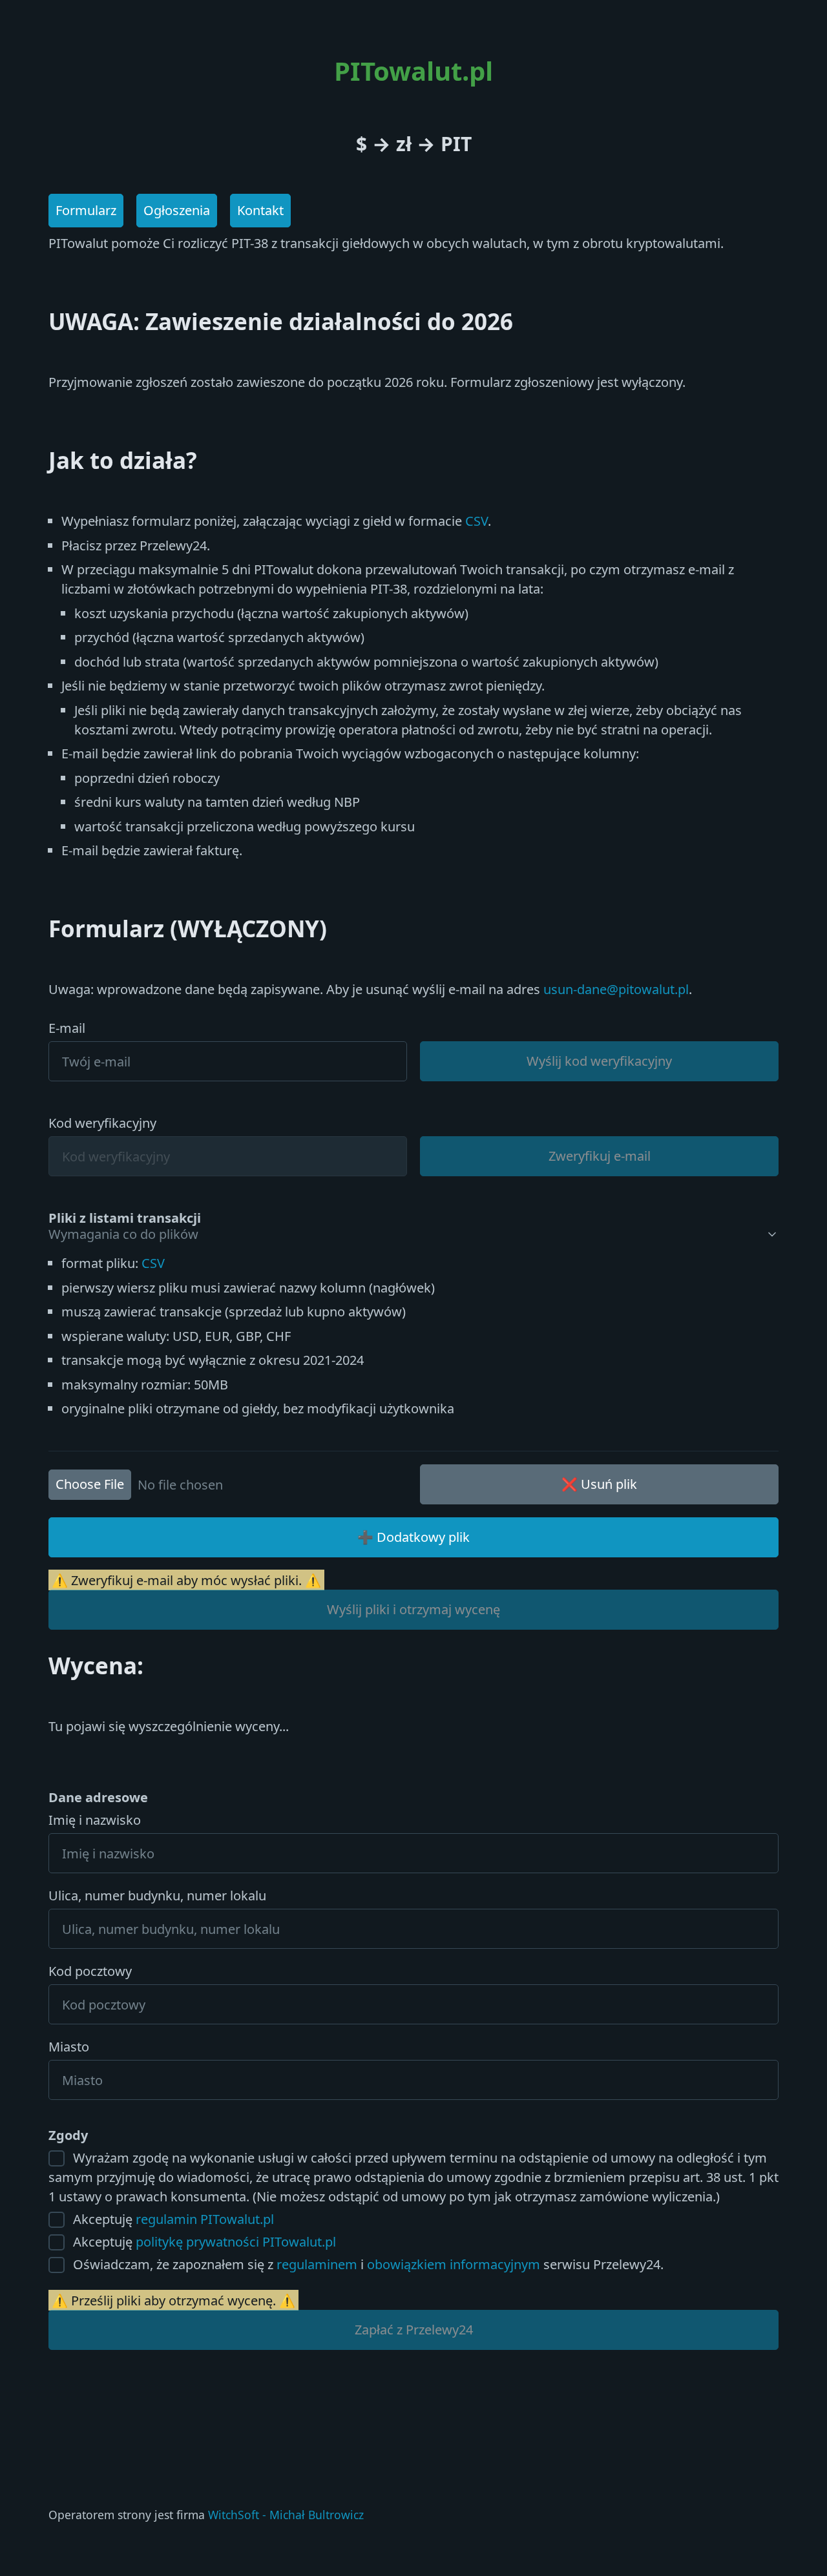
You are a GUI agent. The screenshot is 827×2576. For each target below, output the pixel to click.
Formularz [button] (86, 210)
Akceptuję (172, 2219)
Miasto (69, 2047)
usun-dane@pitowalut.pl (616, 989)
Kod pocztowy (90, 1971)
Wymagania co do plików (123, 1234)
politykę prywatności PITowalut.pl (236, 2242)
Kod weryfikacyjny (102, 1123)
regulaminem (317, 2264)
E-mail (67, 1028)
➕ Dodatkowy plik (413, 1537)
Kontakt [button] (260, 210)
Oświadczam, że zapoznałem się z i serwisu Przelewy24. (367, 2264)
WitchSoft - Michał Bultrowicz (286, 2515)
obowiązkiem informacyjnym (454, 2264)
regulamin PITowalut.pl (205, 2219)
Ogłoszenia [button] (177, 210)
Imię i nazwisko (95, 1820)
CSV (476, 521)
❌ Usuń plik (599, 1484)
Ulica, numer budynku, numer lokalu (157, 1896)
